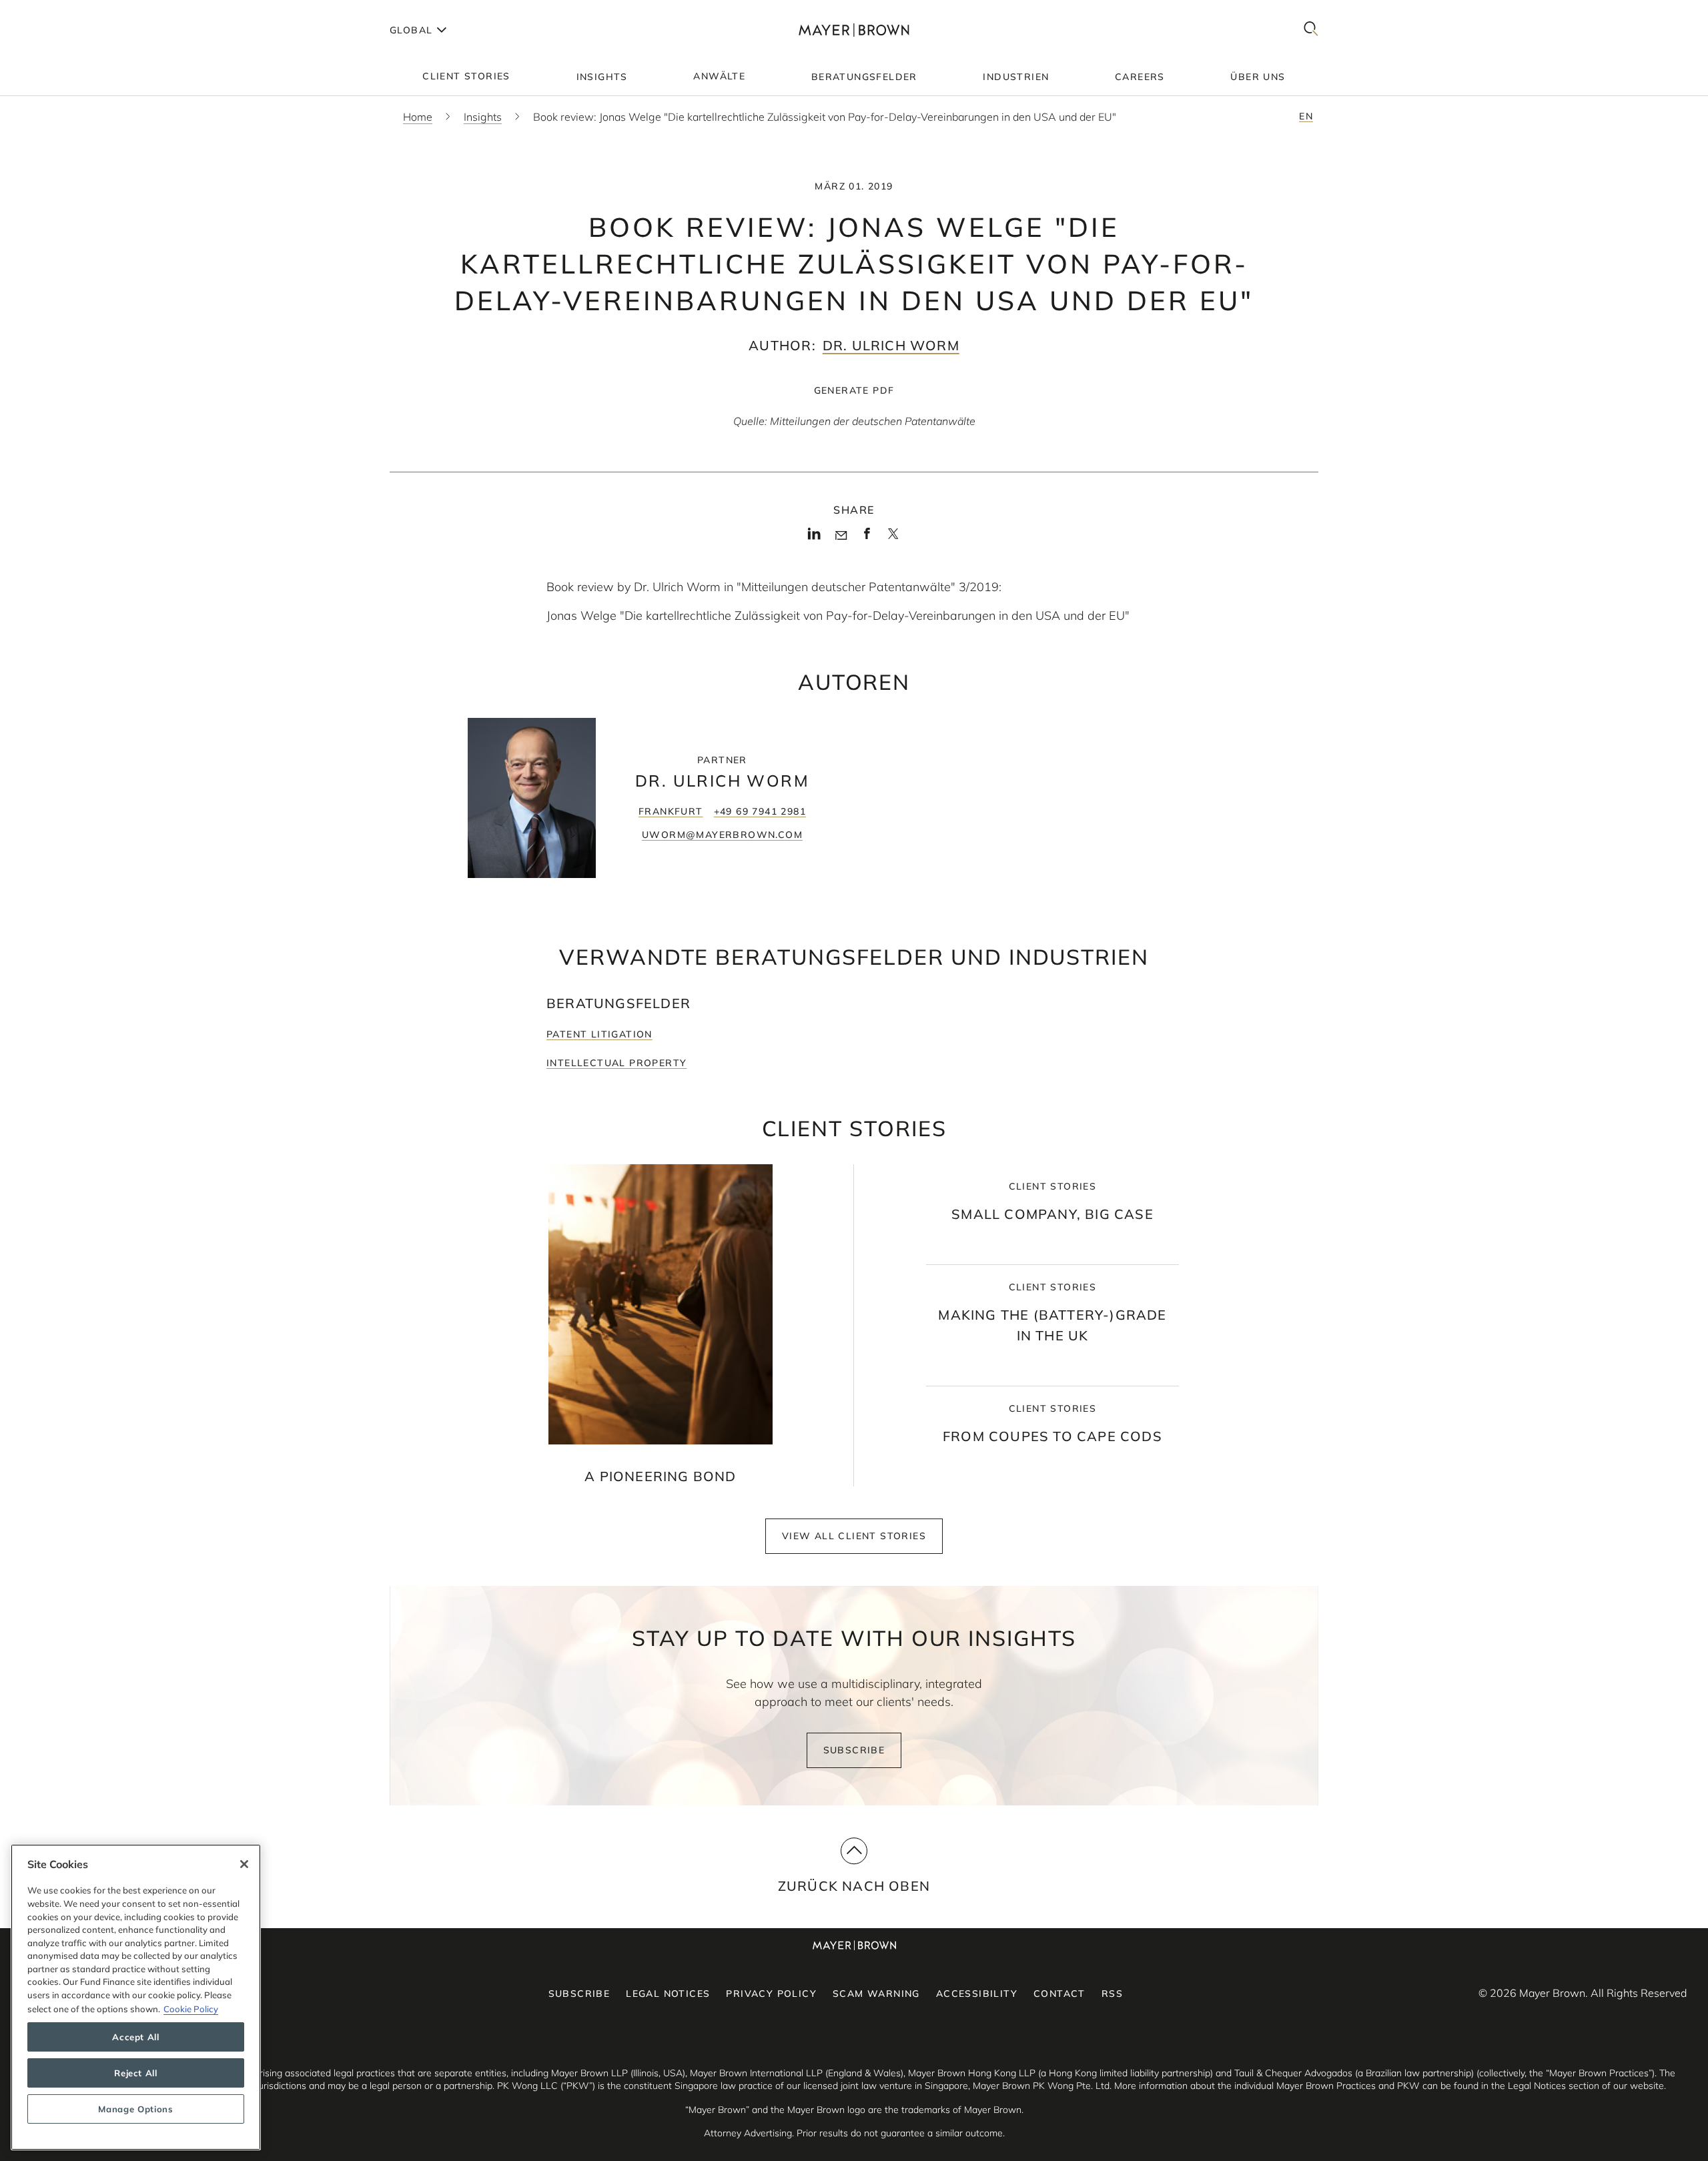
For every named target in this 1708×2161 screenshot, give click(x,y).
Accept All (136, 2037)
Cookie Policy (191, 2008)
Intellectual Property (616, 1063)
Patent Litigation (599, 1034)
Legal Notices (668, 1994)
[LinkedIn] (814, 538)
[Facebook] (867, 538)
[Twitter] (893, 538)
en (1306, 116)
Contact (1059, 1994)
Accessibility (977, 1994)
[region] (136, 1997)
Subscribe (854, 1750)
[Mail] (841, 536)
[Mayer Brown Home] (854, 30)
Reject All (136, 2073)
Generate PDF (854, 390)
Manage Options (135, 2109)
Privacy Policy (771, 1994)
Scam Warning (876, 1994)
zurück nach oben (854, 1886)
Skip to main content (65, 11)
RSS (1112, 1994)
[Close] (244, 1864)
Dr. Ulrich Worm (891, 345)
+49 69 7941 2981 (760, 811)
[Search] (1311, 30)
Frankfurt (671, 811)
